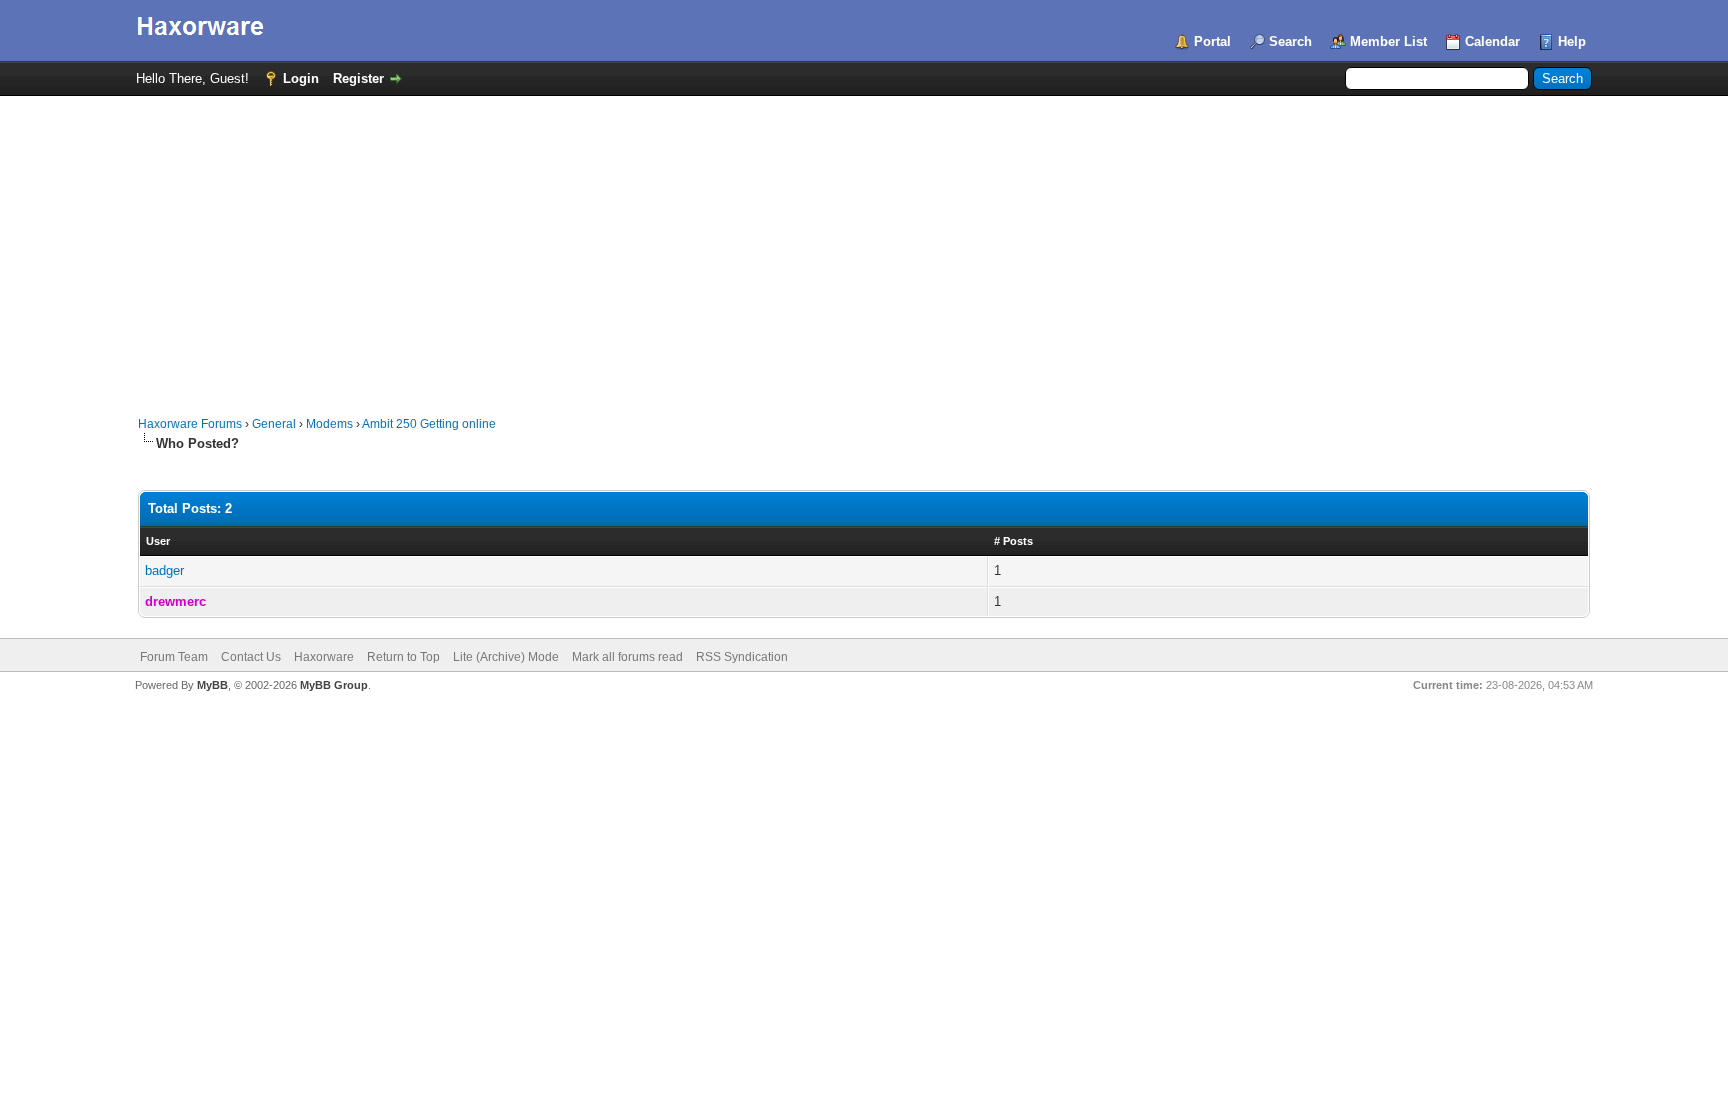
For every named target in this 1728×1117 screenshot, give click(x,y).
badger (164, 570)
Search (1290, 41)
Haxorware (324, 657)
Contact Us (251, 657)
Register (358, 78)
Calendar (1492, 41)
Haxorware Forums (190, 424)
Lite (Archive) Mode (506, 657)
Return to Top (403, 657)
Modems (329, 424)
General (274, 424)
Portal (1212, 41)
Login (301, 78)
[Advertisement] (864, 246)
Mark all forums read (627, 657)
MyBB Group (334, 685)
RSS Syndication (742, 657)
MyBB (212, 685)
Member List (1388, 41)
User (158, 541)
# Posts (1013, 541)
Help (1572, 41)
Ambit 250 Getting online (429, 424)
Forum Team (174, 657)
